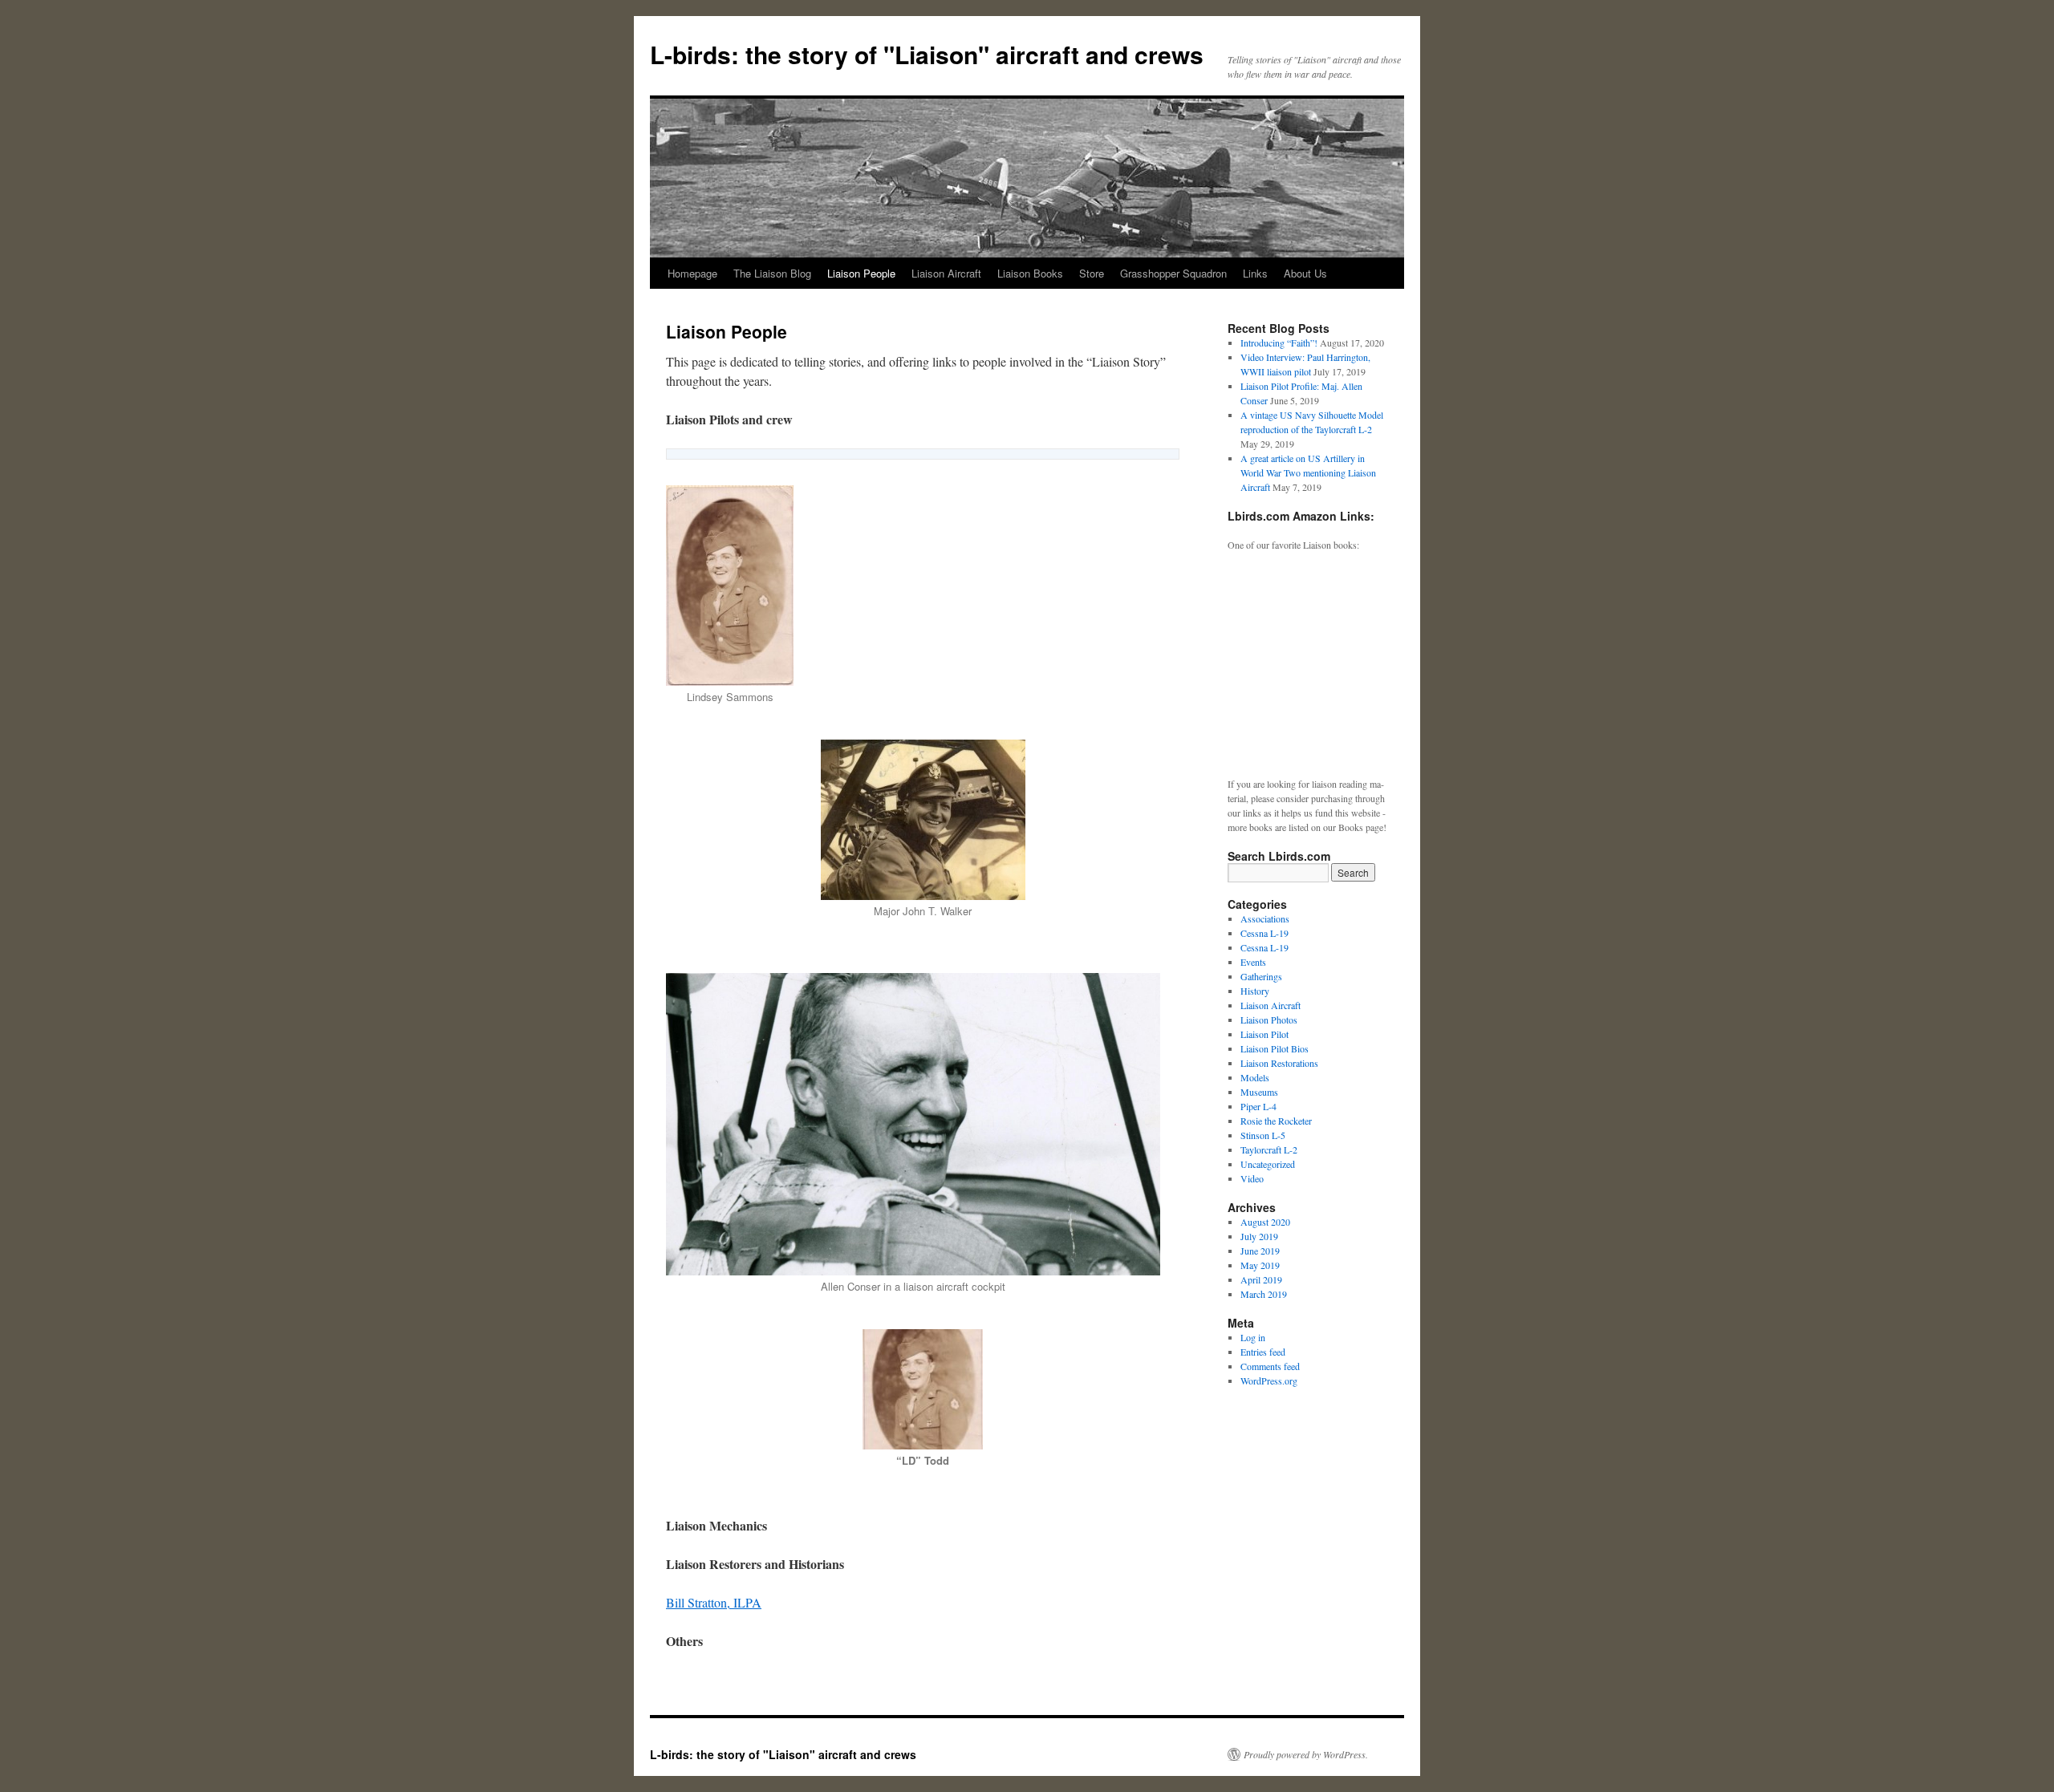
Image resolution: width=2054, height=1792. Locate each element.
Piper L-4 (1258, 1106)
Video (1252, 1178)
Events (1253, 962)
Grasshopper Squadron (1173, 273)
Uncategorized (1268, 1164)
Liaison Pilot (1264, 1034)
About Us (1305, 273)
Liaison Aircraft (946, 273)
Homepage (692, 273)
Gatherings (1261, 976)
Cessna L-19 (1264, 933)
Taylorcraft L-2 (1269, 1149)
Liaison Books (1030, 273)
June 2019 (1260, 1251)
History (1255, 991)
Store (1092, 273)
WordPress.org (1269, 1380)
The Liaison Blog (772, 273)
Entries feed (1263, 1352)
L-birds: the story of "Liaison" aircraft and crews (927, 54)
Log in (1253, 1337)
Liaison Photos (1269, 1020)
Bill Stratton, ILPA (714, 1602)
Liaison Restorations (1279, 1063)
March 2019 (1264, 1294)
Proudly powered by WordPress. (1306, 1754)
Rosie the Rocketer (1276, 1121)
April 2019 (1261, 1279)
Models (1255, 1077)
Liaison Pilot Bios (1275, 1048)
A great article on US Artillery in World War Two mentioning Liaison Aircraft (1308, 472)
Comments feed (1270, 1366)
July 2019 (1259, 1236)
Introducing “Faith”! (1279, 343)
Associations (1265, 918)
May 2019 (1260, 1265)
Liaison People (861, 273)
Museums (1259, 1092)
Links (1255, 273)
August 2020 (1265, 1222)
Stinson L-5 (1263, 1135)
